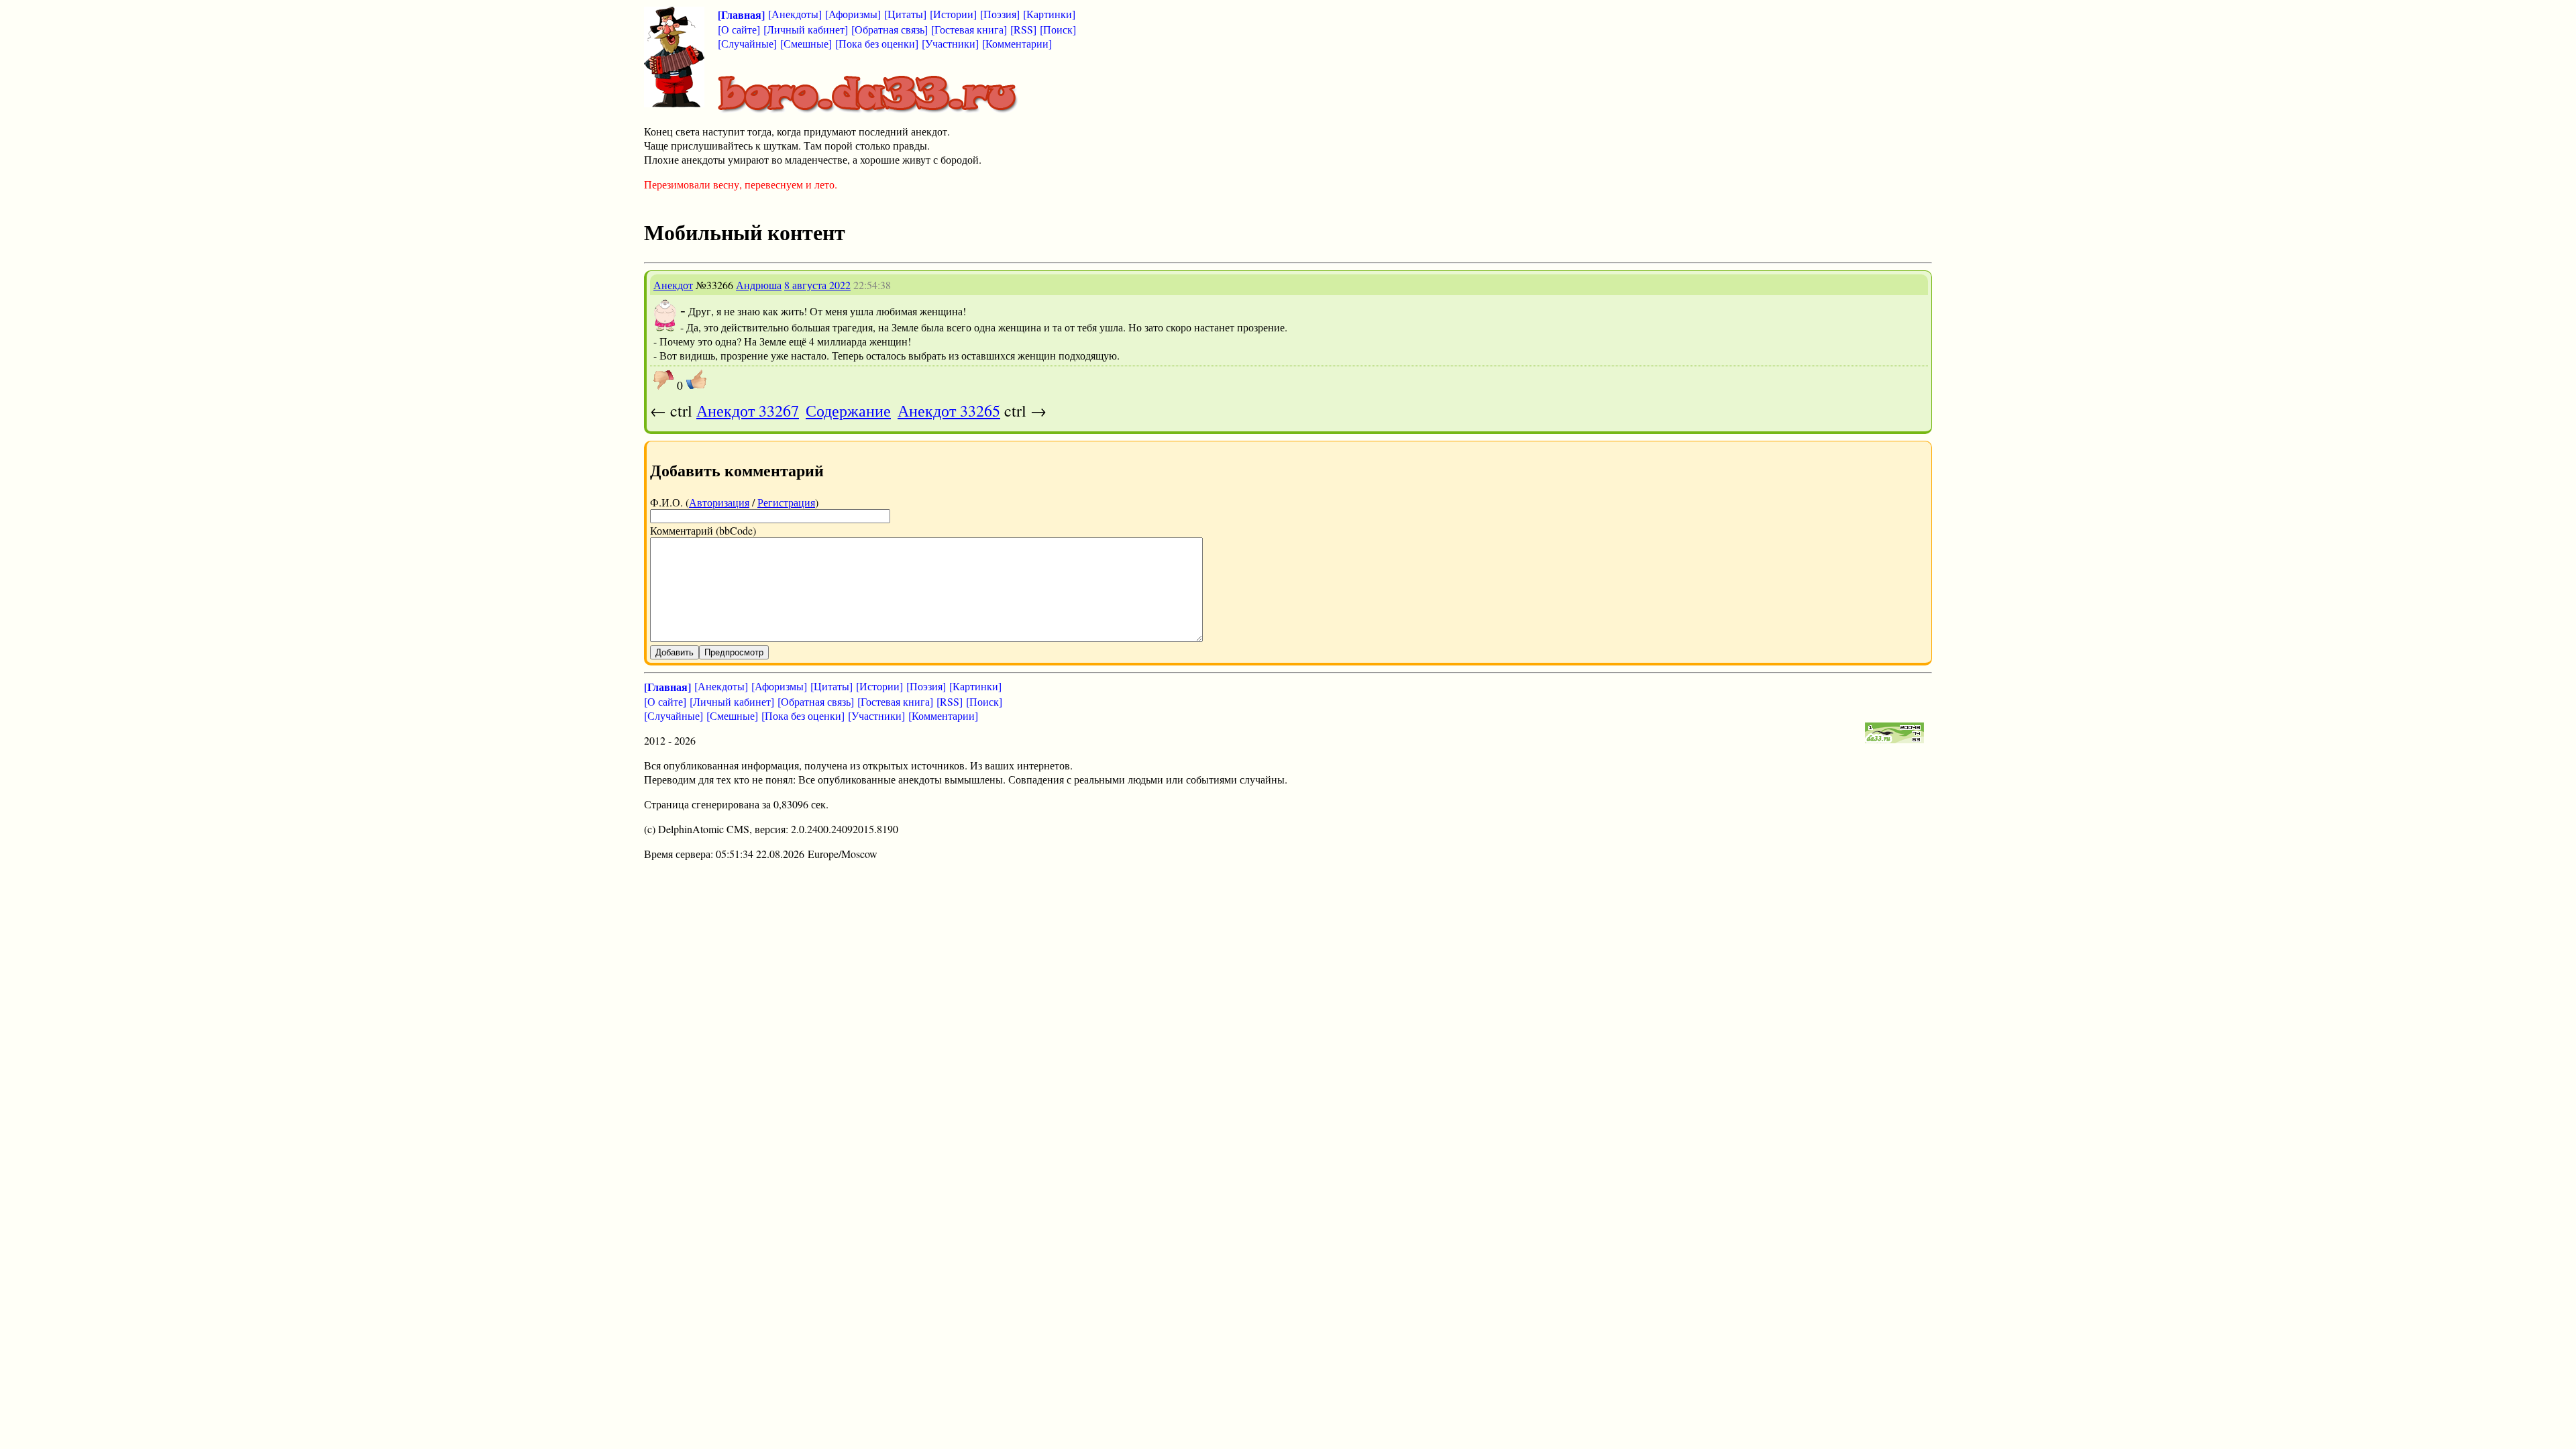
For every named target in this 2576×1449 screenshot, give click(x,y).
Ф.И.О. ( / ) (734, 502)
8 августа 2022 (817, 285)
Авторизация (719, 502)
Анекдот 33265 (949, 411)
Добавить (675, 652)
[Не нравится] (663, 380)
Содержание (848, 411)
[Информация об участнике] (665, 328)
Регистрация (786, 502)
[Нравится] (696, 380)
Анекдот (673, 285)
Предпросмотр (734, 652)
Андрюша (759, 285)
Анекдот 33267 (748, 411)
